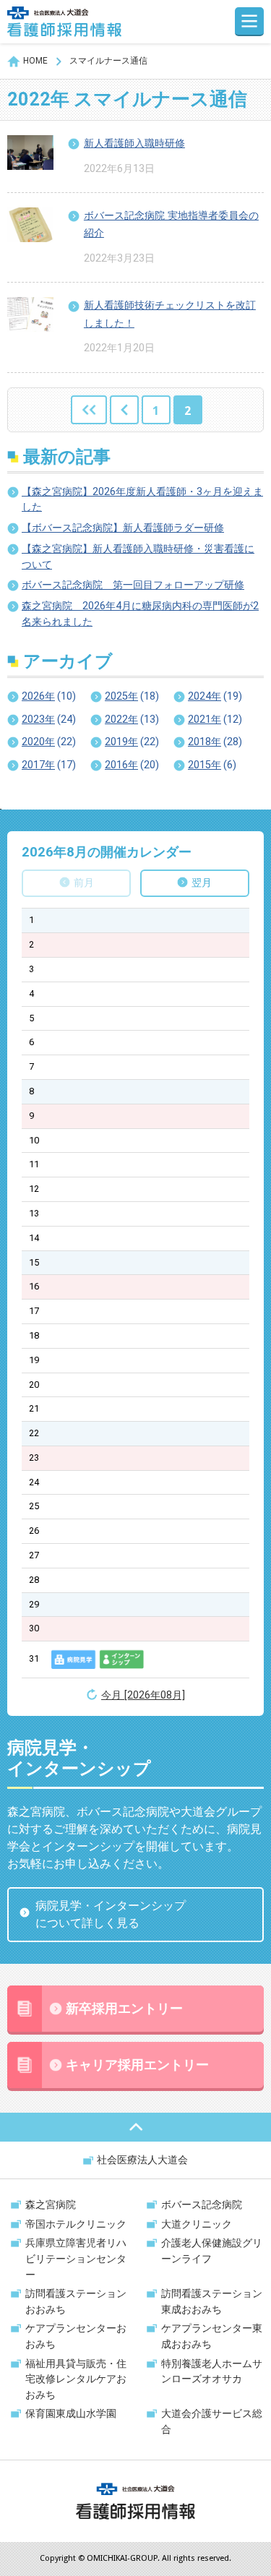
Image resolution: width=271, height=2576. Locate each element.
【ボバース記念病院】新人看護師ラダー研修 (123, 528)
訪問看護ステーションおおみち (76, 2302)
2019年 (132, 742)
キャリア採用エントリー (137, 2065)
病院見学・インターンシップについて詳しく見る (111, 1914)
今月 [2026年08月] (143, 1695)
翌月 (202, 883)
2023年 (49, 720)
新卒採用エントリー (124, 2009)
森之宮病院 (51, 2205)
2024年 (215, 696)
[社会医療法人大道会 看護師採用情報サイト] (64, 22)
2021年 (215, 720)
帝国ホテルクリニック (76, 2224)
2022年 (132, 720)
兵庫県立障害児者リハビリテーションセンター (76, 2259)
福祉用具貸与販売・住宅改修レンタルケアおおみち (76, 2379)
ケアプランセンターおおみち (76, 2336)
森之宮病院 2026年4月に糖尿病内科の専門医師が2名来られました (140, 614)
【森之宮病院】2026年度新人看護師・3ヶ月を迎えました (142, 500)
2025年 (132, 696)
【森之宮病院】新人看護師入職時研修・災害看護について (138, 557)
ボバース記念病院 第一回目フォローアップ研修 (133, 585)
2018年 (215, 742)
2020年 (49, 742)
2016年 (132, 765)
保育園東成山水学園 (71, 2414)
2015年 (212, 765)
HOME (35, 61)
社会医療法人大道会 (142, 2160)
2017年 (49, 765)
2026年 (49, 696)
